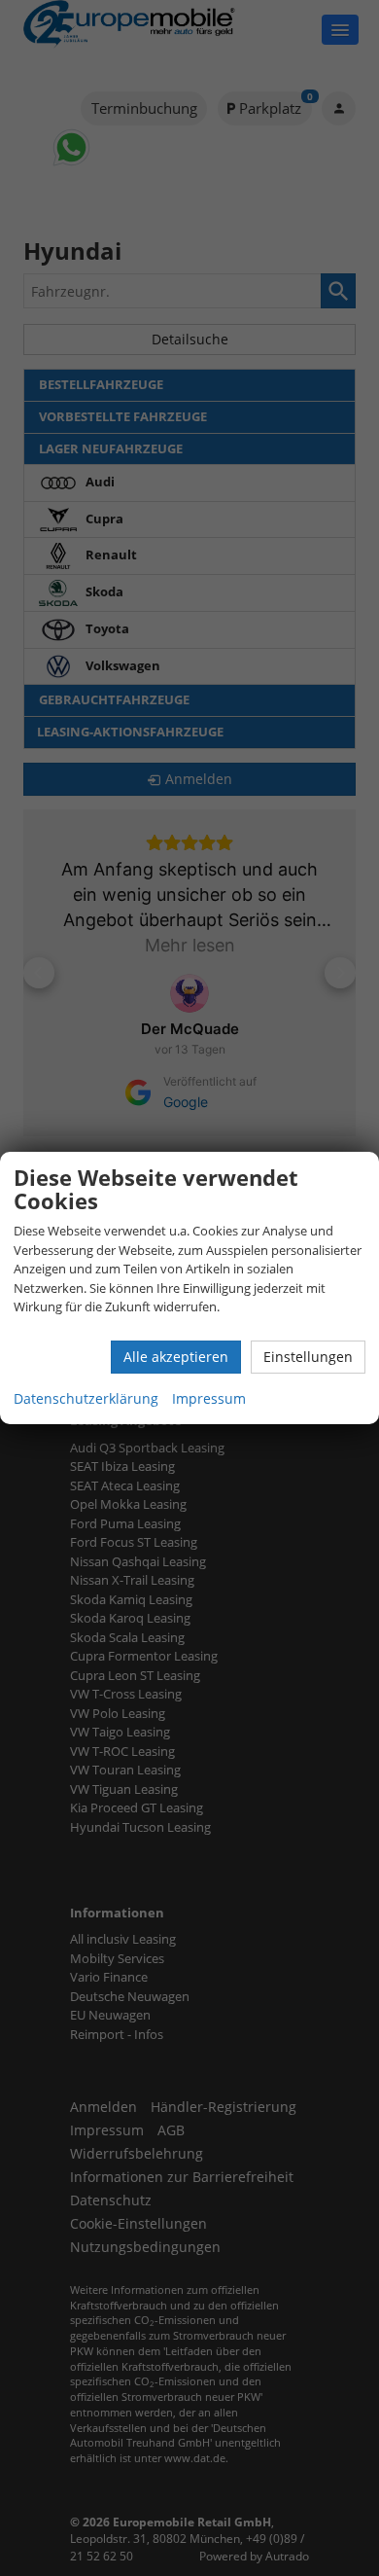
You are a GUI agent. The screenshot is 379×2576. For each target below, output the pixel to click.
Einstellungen (308, 1357)
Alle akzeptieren (176, 1357)
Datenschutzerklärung (86, 1398)
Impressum (209, 1398)
